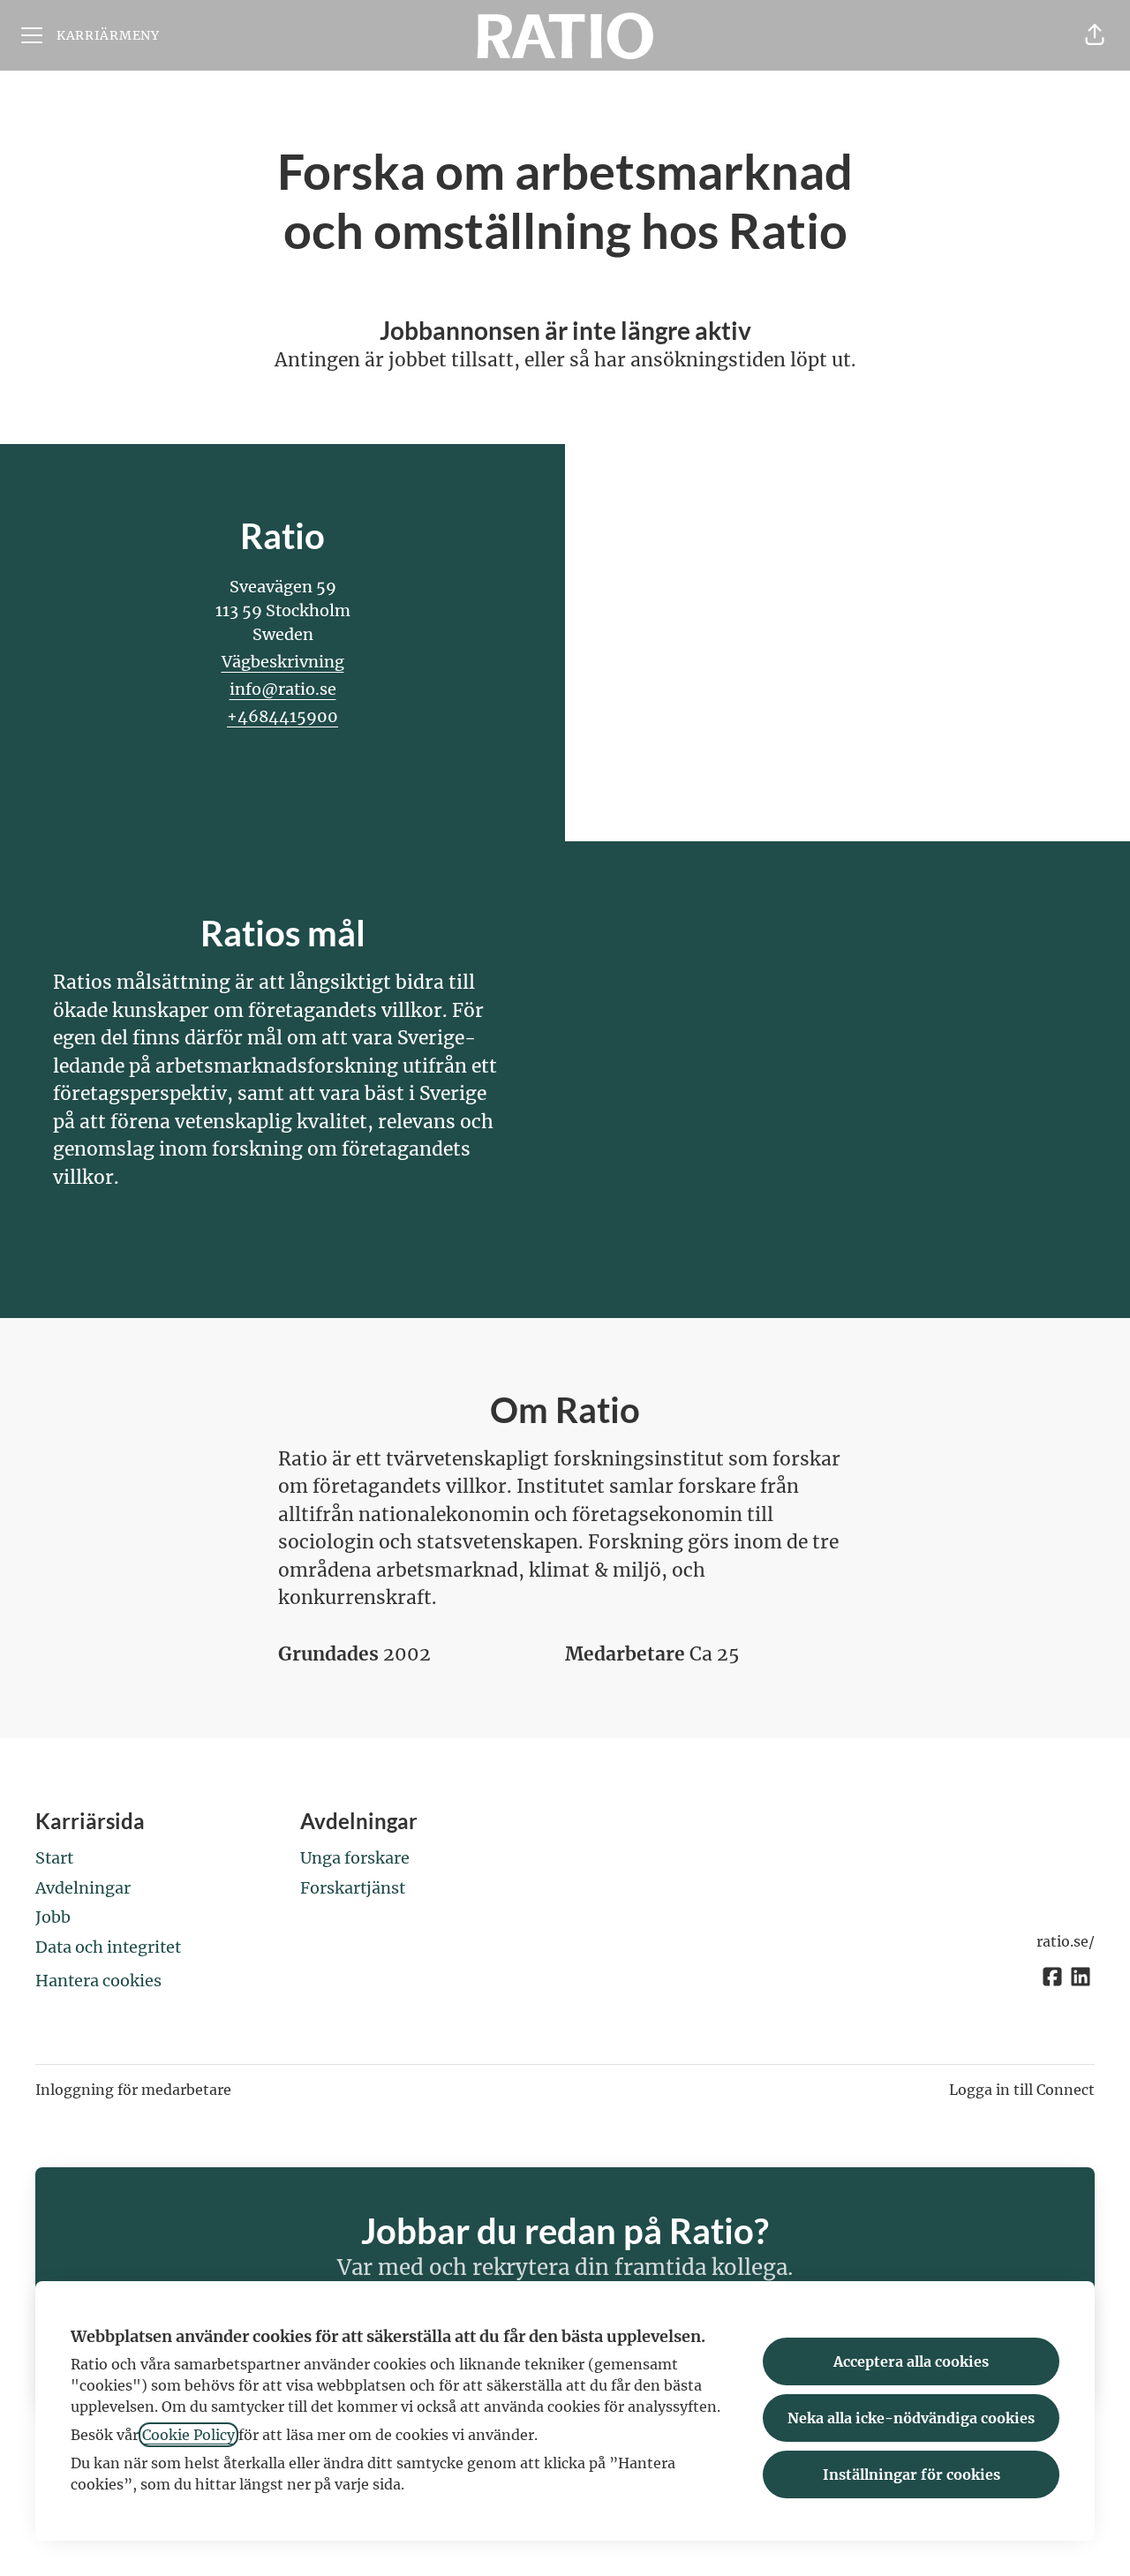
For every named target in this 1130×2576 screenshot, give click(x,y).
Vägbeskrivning (283, 662)
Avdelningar (83, 1888)
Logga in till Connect (1022, 2090)
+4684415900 (282, 716)
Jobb (53, 1917)
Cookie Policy (188, 2435)
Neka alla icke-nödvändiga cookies (911, 2418)
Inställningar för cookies (912, 2474)
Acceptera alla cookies (911, 2361)
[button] (1095, 35)
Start (54, 1858)
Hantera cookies (98, 1981)
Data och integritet (108, 1947)
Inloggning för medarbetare (133, 2090)
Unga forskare (355, 1858)
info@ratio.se (283, 689)
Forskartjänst (353, 1888)
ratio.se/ (1066, 1941)
